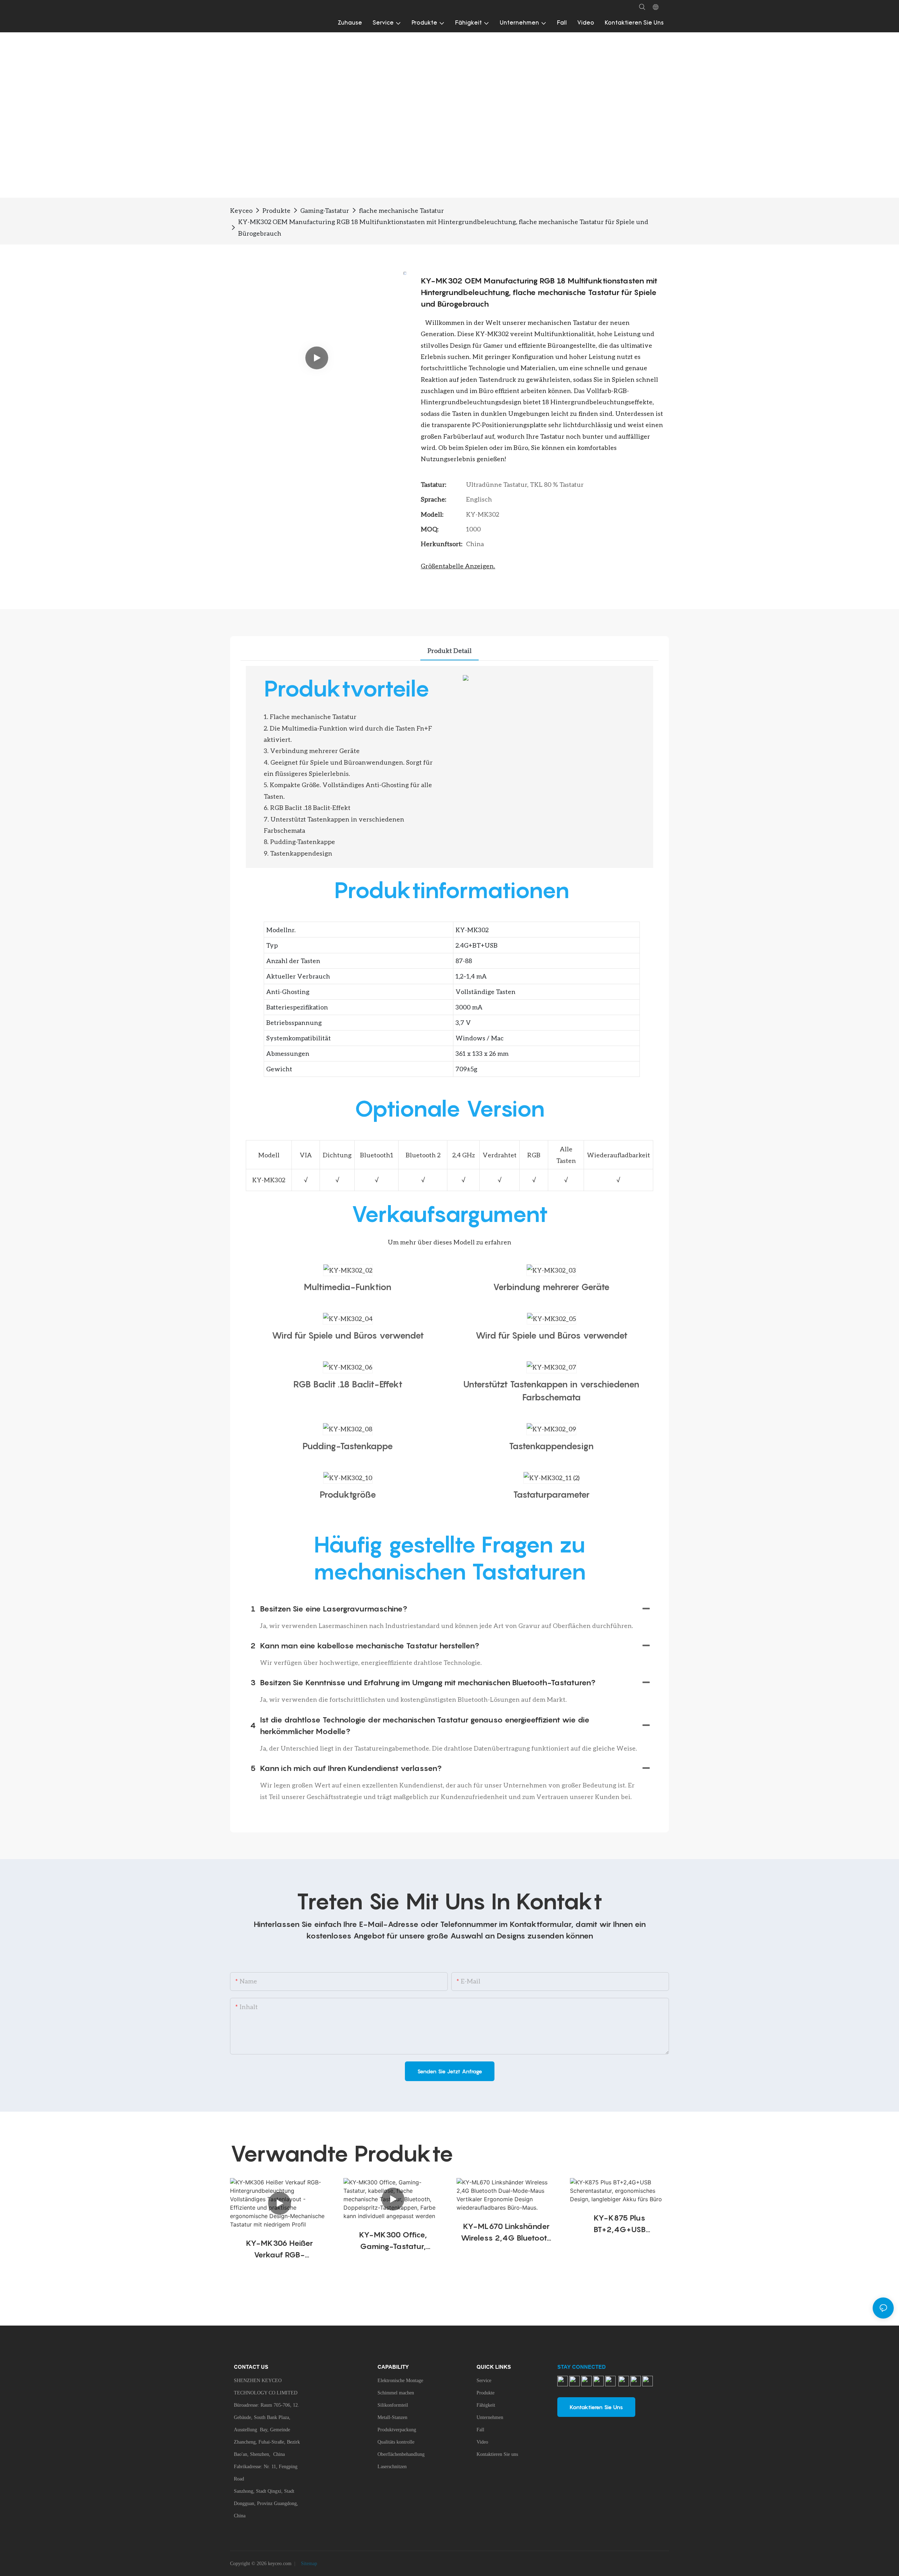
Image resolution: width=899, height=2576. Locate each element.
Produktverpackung (397, 2430)
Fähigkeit (486, 2405)
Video (482, 2442)
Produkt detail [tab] (449, 650)
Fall (480, 2430)
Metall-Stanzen (392, 2417)
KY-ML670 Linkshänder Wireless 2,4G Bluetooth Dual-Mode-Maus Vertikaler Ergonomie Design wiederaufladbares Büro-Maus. (506, 2233)
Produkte (276, 210)
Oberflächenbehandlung (401, 2454)
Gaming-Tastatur (325, 210)
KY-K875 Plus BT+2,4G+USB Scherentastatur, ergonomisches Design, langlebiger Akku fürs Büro (620, 2224)
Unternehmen (490, 2417)
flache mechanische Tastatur (401, 210)
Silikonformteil (393, 2405)
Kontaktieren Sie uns (497, 2454)
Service (484, 2381)
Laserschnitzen (392, 2467)
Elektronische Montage (400, 2381)
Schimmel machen (396, 2393)
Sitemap (308, 2564)
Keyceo (241, 210)
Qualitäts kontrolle (396, 2442)
